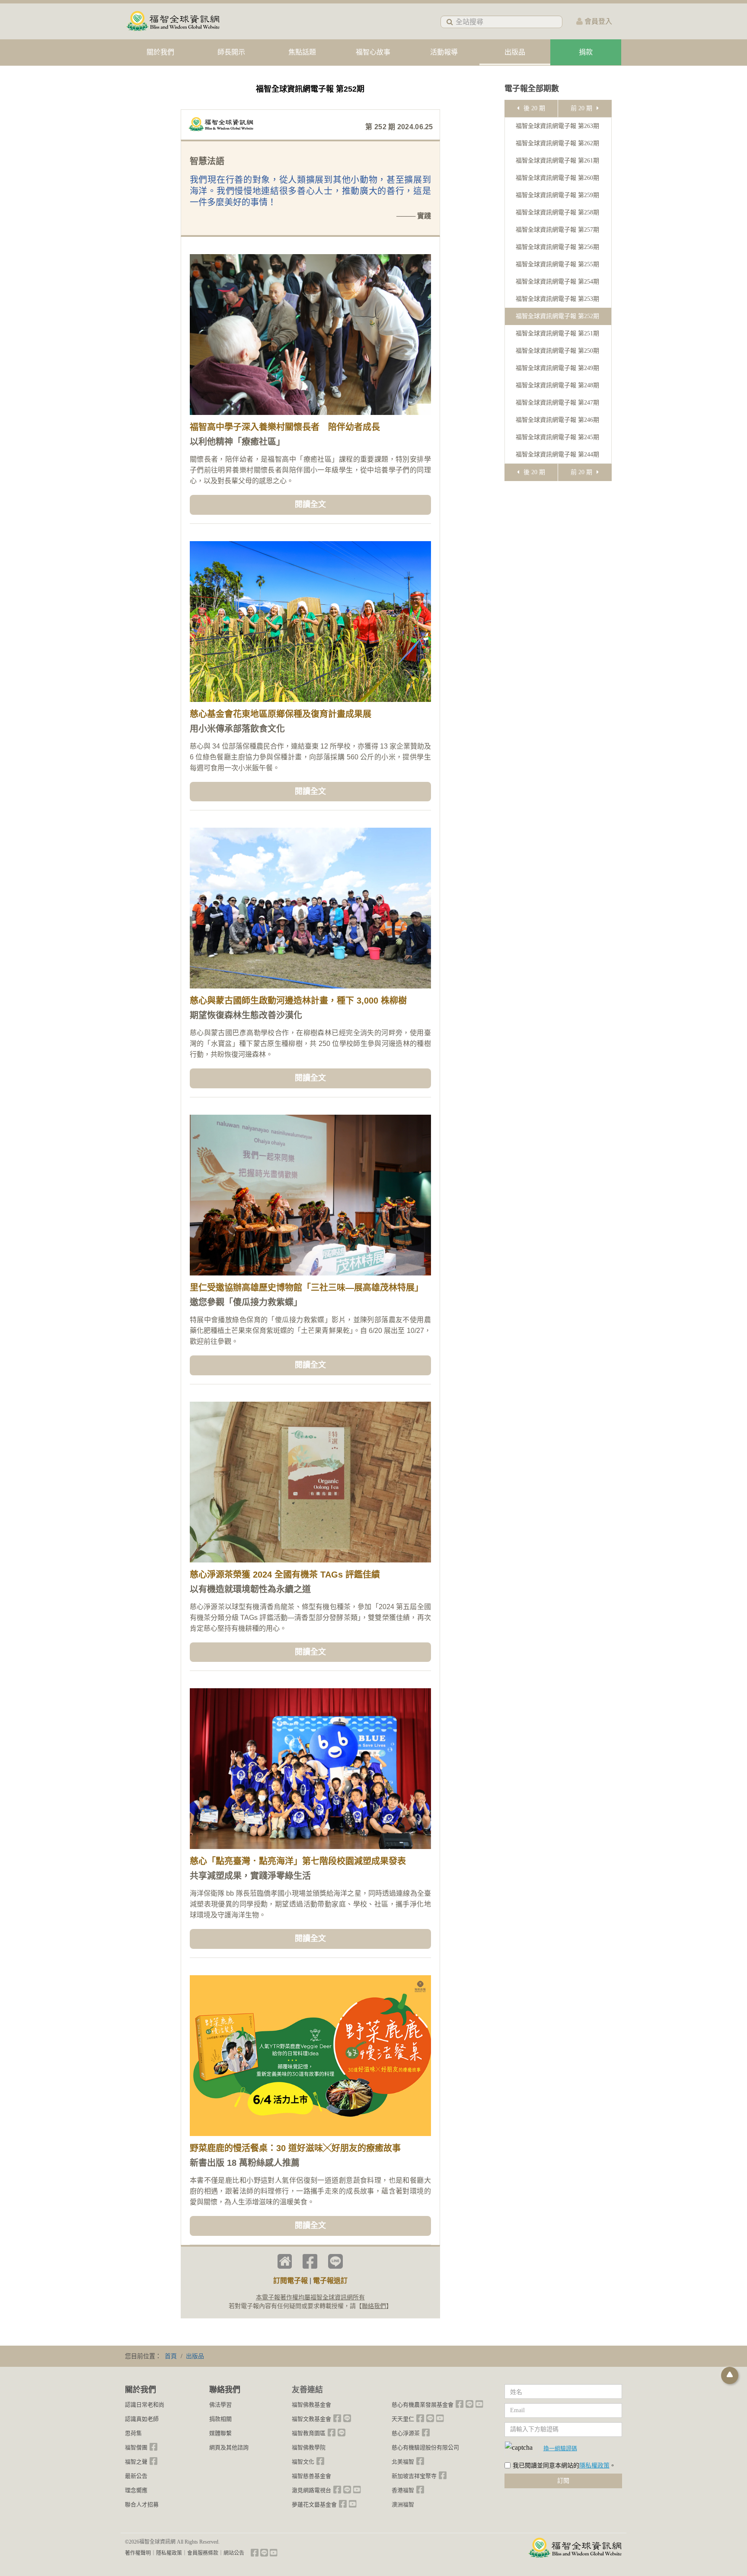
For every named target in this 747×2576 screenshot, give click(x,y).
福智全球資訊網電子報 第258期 (557, 212)
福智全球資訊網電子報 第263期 (557, 126)
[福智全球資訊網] (172, 21)
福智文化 (303, 2462)
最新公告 (136, 2476)
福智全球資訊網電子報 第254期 (557, 282)
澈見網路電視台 (311, 2490)
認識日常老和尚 (145, 2405)
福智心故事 (373, 52)
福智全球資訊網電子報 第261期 (557, 161)
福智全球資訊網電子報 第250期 (557, 351)
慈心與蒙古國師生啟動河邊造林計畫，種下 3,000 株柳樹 (298, 1001)
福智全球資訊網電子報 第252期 (557, 316)
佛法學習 (220, 2405)
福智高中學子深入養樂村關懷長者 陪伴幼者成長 (285, 427)
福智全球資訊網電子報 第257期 (557, 230)
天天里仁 (403, 2419)
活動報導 (444, 52)
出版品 (515, 52)
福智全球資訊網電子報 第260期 (557, 178)
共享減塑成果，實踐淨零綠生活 (250, 1876)
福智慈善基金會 (311, 2476)
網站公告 (234, 2553)
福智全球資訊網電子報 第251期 (557, 333)
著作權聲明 (138, 2553)
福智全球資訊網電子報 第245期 (557, 437)
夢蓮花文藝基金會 (314, 2504)
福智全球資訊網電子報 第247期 (557, 403)
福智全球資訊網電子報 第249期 (557, 368)
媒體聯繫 (220, 2433)
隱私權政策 (594, 2466)
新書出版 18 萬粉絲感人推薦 (245, 2163)
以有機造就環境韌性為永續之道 (250, 1589)
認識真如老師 (142, 2419)
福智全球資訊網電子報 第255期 (557, 264)
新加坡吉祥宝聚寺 (414, 2476)
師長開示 (231, 52)
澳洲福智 (403, 2504)
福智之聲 (136, 2462)
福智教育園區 (309, 2433)
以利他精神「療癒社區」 (237, 442)
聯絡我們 (374, 2306)
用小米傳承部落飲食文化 (237, 729)
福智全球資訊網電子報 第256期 (557, 247)
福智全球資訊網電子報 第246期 (557, 420)
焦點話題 (302, 52)
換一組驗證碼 (560, 2448)
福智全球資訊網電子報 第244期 (557, 454)
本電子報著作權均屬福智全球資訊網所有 (310, 2297)
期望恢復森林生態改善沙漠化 (246, 1015)
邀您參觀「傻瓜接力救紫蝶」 (246, 1302)
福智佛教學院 (309, 2447)
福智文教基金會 (311, 2419)
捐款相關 (220, 2419)
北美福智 (403, 2462)
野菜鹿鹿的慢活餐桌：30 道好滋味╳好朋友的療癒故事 (295, 2148)
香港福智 (403, 2490)
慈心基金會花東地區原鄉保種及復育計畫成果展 (281, 714)
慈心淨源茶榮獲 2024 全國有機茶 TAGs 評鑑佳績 (285, 1575)
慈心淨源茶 (406, 2433)
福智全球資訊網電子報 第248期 (557, 385)
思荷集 (133, 2433)
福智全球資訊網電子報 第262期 (557, 143)
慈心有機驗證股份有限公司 (425, 2447)
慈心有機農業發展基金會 (423, 2405)
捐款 (586, 52)
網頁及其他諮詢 (229, 2447)
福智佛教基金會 (311, 2405)
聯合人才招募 (142, 2504)
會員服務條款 (203, 2553)
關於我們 (160, 52)
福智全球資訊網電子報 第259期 (557, 195)
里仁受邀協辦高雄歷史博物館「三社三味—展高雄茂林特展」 (306, 1288)
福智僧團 (136, 2447)
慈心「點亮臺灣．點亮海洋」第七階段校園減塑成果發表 (298, 1861)
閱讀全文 (310, 504)
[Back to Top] (730, 2375)
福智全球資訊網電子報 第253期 (557, 299)
